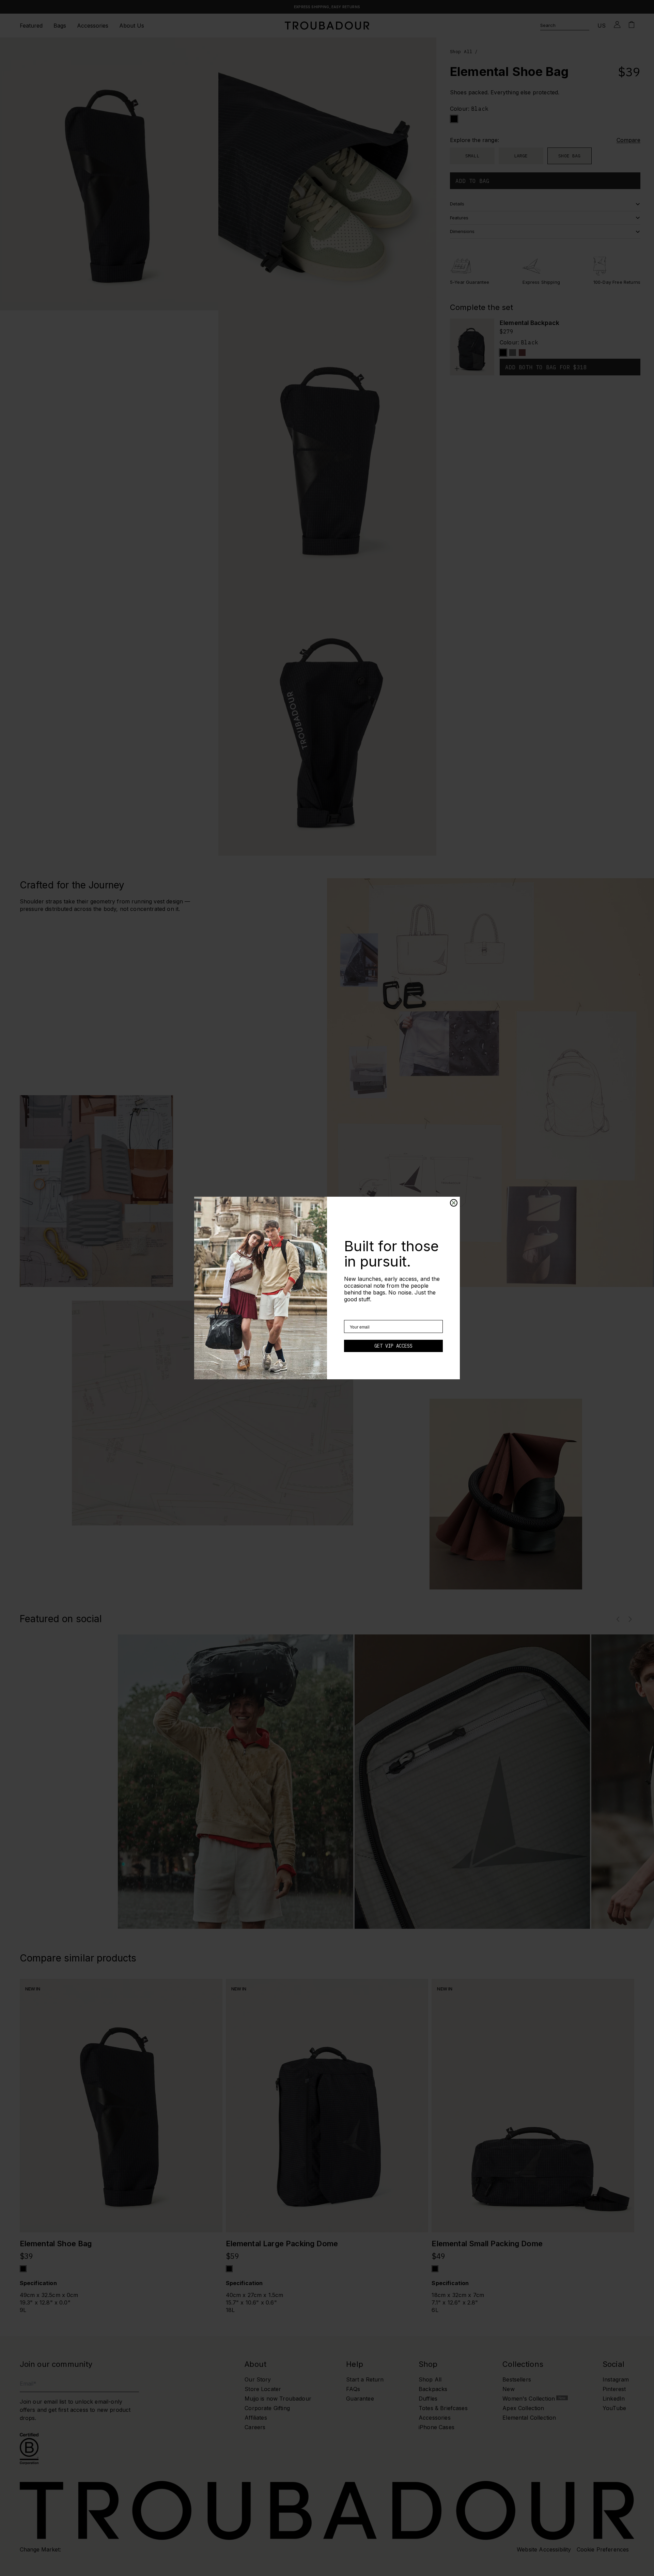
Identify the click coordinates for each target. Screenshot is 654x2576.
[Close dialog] (454, 1203)
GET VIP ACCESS (393, 1346)
